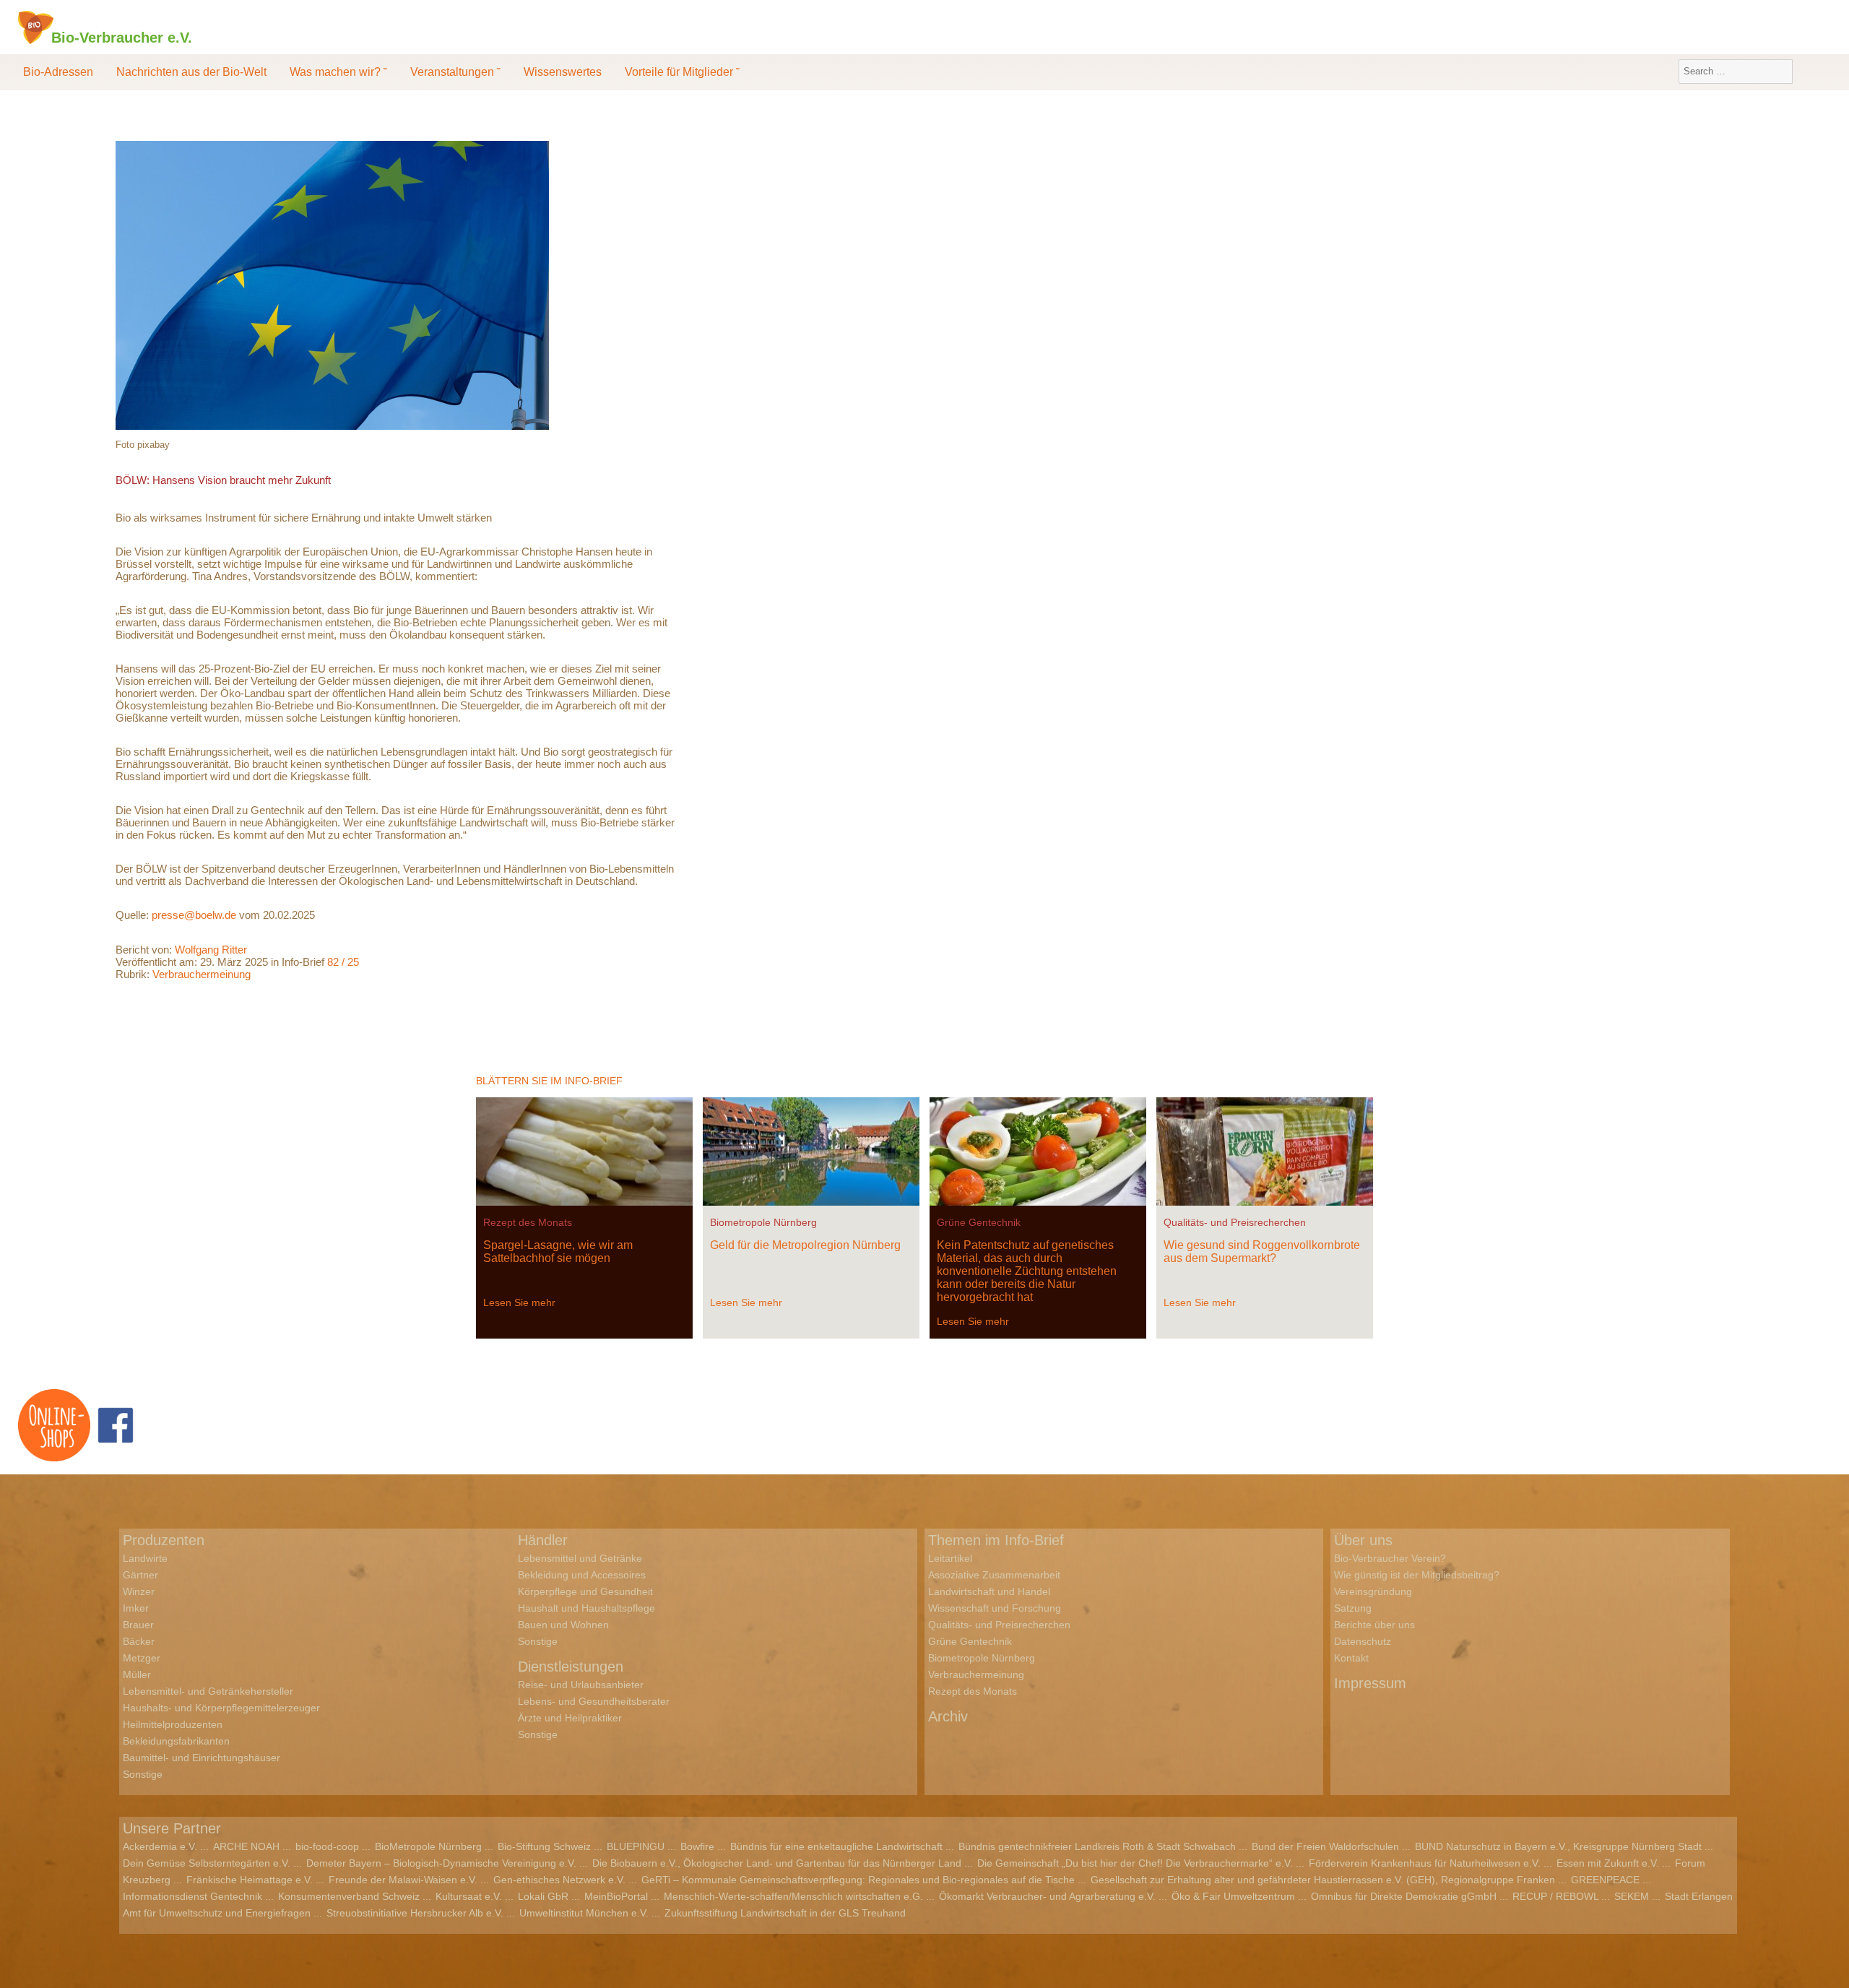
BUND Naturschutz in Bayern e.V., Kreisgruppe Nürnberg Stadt (1558, 1846)
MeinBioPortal (616, 1896)
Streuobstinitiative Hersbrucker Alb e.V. (415, 1913)
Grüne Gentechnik (979, 1222)
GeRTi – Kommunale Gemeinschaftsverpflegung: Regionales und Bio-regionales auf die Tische (858, 1880)
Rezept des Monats (528, 1222)
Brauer (138, 1625)
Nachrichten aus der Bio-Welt (191, 72)
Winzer (139, 1591)
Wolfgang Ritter (211, 950)
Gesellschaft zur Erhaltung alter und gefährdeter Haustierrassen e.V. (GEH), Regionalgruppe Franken (1323, 1880)
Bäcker (139, 1641)
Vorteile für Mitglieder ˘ (682, 72)
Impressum (1370, 1683)
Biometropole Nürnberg (763, 1222)
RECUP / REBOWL (1555, 1896)
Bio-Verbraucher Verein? (1390, 1558)
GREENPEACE (1605, 1880)
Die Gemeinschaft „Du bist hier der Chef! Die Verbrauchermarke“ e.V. (1135, 1863)
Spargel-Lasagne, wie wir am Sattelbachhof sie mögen (558, 1252)
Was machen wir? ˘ (338, 72)
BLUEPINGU (636, 1846)
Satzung (1353, 1608)
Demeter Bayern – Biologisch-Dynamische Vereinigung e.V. (441, 1863)
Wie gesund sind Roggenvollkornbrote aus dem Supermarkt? (1262, 1252)
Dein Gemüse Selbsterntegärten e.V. (207, 1863)
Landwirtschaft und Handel (989, 1591)
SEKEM (1632, 1896)
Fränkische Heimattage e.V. (250, 1880)
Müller (137, 1674)
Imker (136, 1608)
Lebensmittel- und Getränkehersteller (208, 1691)
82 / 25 (343, 962)
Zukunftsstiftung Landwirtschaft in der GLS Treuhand (785, 1913)
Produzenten (164, 1540)
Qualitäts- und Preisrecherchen (1235, 1222)
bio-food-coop (327, 1846)
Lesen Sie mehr (519, 1302)
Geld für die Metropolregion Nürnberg (805, 1245)
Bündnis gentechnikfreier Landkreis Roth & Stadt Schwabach (1097, 1846)
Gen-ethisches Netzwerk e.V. (559, 1880)
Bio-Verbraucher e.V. (122, 37)
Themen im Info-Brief (996, 1540)
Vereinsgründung (1373, 1591)
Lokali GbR (543, 1896)
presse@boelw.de (194, 915)
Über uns (1363, 1540)
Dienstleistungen (571, 1667)
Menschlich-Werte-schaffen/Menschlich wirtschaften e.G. (793, 1896)
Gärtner (140, 1575)
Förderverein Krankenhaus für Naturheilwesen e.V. (1425, 1863)
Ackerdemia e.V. (160, 1846)
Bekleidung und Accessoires (582, 1575)
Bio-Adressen (58, 72)
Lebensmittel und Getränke (580, 1558)
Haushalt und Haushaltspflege (586, 1608)
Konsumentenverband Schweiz (349, 1896)
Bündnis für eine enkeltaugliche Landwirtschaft (836, 1846)
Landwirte (145, 1558)
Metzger (142, 1658)
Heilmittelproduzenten (173, 1724)
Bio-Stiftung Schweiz (544, 1846)
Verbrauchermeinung (202, 974)
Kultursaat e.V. (469, 1896)
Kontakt (1351, 1658)
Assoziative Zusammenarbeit (994, 1575)
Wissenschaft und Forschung (995, 1608)
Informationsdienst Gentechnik (192, 1896)
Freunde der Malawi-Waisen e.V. (403, 1880)
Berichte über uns (1374, 1625)
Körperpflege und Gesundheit (585, 1591)
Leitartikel (950, 1558)
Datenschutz (1363, 1641)
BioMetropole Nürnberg (428, 1846)
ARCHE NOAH (246, 1846)
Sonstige (143, 1774)
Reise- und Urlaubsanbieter (581, 1685)
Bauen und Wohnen (563, 1625)
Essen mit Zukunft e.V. (1608, 1863)
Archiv (948, 1716)
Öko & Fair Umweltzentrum (1233, 1896)
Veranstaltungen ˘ (455, 72)
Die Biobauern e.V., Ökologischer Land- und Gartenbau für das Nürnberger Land (777, 1863)
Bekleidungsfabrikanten (176, 1741)
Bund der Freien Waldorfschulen (1325, 1846)
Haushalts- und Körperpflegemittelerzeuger (221, 1708)
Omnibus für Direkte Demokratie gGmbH (1404, 1896)
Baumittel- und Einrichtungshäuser (202, 1758)
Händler (543, 1540)
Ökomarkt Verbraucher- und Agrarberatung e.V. (1047, 1896)
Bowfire (697, 1846)
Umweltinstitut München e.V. (584, 1913)
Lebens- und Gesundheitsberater (594, 1701)
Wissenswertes (563, 72)
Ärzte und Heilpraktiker (570, 1718)
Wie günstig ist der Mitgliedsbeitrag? (1417, 1575)
